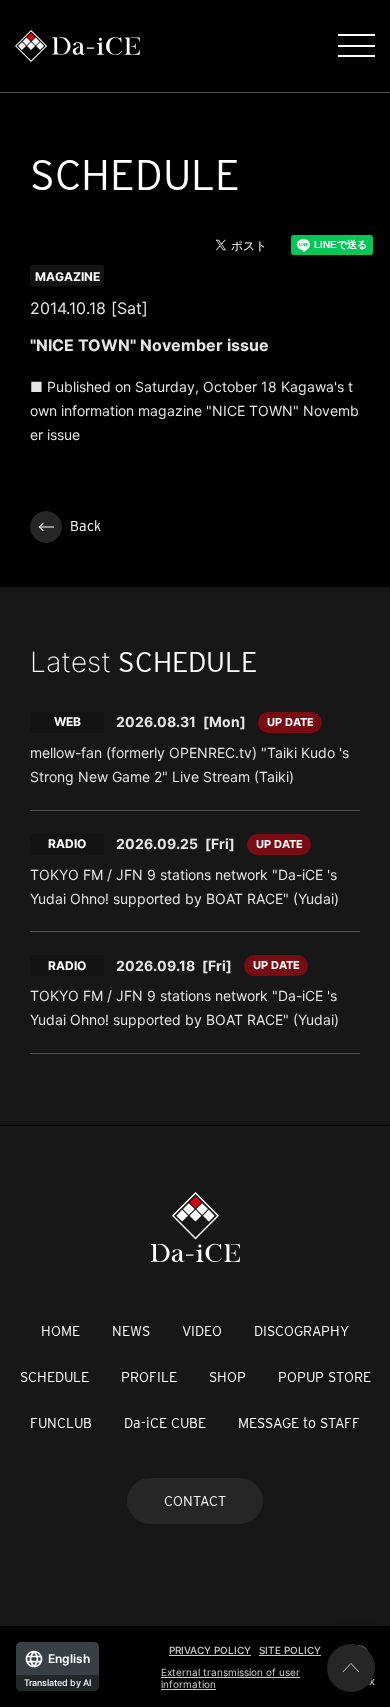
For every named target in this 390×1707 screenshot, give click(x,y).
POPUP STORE (324, 1377)
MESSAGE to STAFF (299, 1423)
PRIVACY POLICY (210, 1650)
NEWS (131, 1331)
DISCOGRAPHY (301, 1331)
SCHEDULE (54, 1377)
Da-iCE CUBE (165, 1423)
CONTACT (195, 1501)
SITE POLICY (290, 1650)
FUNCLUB (61, 1423)
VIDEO (202, 1331)
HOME (60, 1331)
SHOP (227, 1377)
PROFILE (149, 1377)
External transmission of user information (230, 1678)
